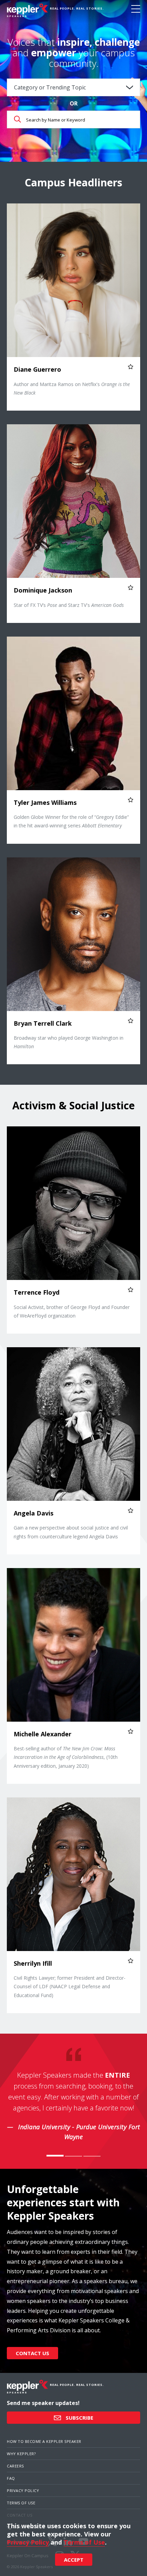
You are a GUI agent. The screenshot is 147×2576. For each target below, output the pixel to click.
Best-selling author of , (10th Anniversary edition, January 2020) (66, 1757)
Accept (74, 2560)
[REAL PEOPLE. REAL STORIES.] (27, 10)
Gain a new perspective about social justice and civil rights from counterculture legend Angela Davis (71, 1532)
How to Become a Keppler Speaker (44, 2441)
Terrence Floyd (37, 1292)
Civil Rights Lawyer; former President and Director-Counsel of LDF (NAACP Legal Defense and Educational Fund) (70, 1986)
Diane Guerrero (37, 369)
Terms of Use (21, 2503)
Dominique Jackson (43, 590)
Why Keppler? (21, 2454)
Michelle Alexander (43, 1734)
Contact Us (32, 2353)
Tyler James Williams (45, 802)
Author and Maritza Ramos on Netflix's (72, 388)
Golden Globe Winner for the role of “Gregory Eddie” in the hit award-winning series (71, 821)
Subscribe (79, 2418)
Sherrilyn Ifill (33, 1963)
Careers (15, 2466)
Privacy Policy (23, 2490)
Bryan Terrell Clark (43, 1023)
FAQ (11, 2478)
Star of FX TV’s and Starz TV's (69, 605)
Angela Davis (34, 1513)
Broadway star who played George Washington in (69, 1042)
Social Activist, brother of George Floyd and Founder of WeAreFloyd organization (72, 1311)
